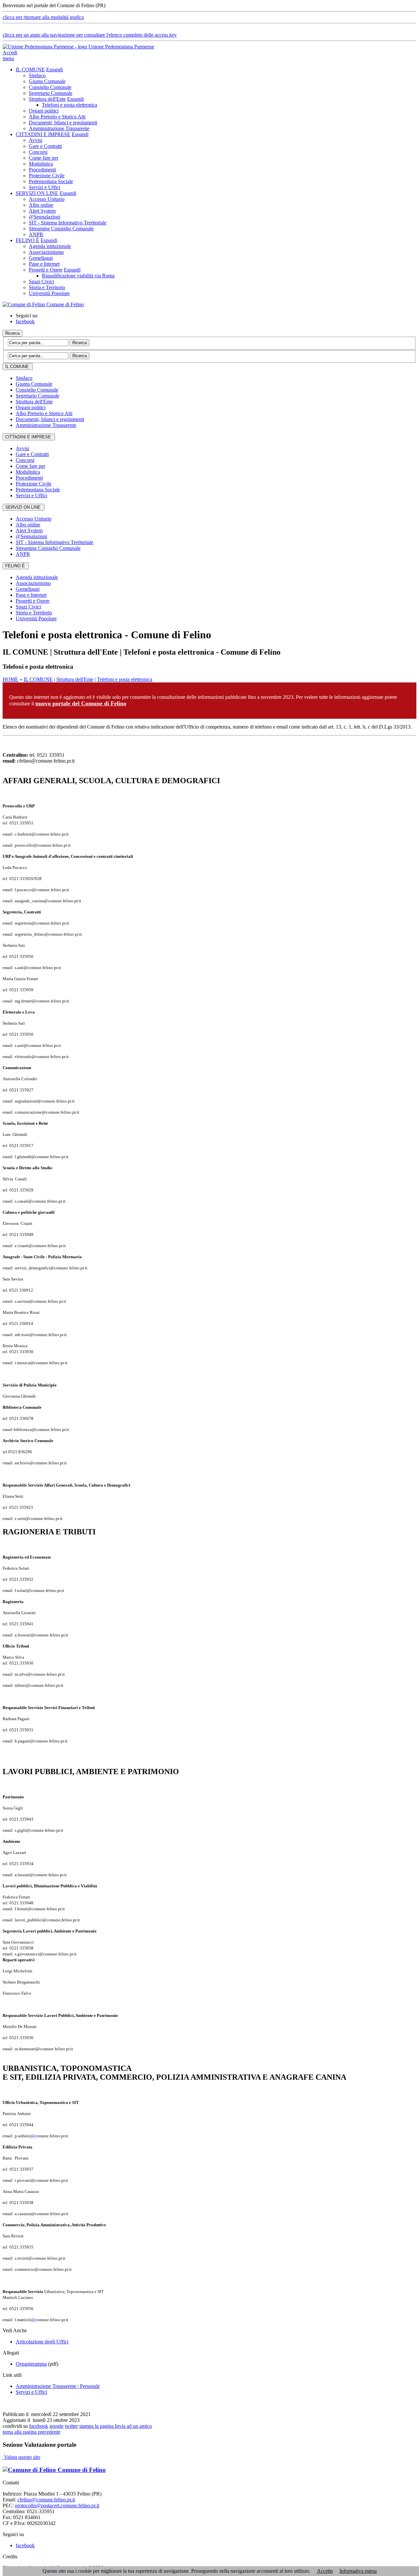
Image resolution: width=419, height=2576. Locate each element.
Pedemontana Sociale (51, 181)
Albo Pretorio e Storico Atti (57, 117)
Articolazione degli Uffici (42, 2342)
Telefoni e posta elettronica (70, 105)
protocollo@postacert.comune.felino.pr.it (57, 2505)
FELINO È (27, 240)
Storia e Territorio (47, 287)
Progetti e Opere (46, 270)
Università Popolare (49, 293)
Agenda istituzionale (50, 246)
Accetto (325, 2571)
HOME (10, 679)
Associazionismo (46, 252)
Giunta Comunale (47, 81)
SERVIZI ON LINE (37, 193)
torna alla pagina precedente (31, 2432)
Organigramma (31, 2364)
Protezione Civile (47, 176)
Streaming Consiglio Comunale (61, 229)
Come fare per (44, 158)
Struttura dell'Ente (47, 99)
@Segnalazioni (45, 217)
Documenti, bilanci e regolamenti (63, 123)
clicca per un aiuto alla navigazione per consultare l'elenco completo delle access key (90, 35)
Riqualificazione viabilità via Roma (78, 276)
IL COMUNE (30, 70)
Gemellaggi (41, 258)
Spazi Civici (41, 282)
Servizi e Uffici (45, 187)
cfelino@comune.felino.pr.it (46, 2500)
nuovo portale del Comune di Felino (81, 703)
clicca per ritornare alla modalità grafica (43, 17)
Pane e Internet (44, 264)
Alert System (42, 211)
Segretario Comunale (51, 93)
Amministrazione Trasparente (59, 128)
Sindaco (37, 75)
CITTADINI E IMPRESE (43, 134)
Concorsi (38, 152)
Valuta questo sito (21, 2457)
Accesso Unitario (47, 199)
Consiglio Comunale (50, 87)
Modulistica (41, 164)
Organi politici (44, 111)
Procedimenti (42, 170)
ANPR (36, 234)
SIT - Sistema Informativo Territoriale (68, 223)
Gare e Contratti (45, 146)
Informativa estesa (358, 2571)
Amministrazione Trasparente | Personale (58, 2386)
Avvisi (36, 140)
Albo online (41, 205)
